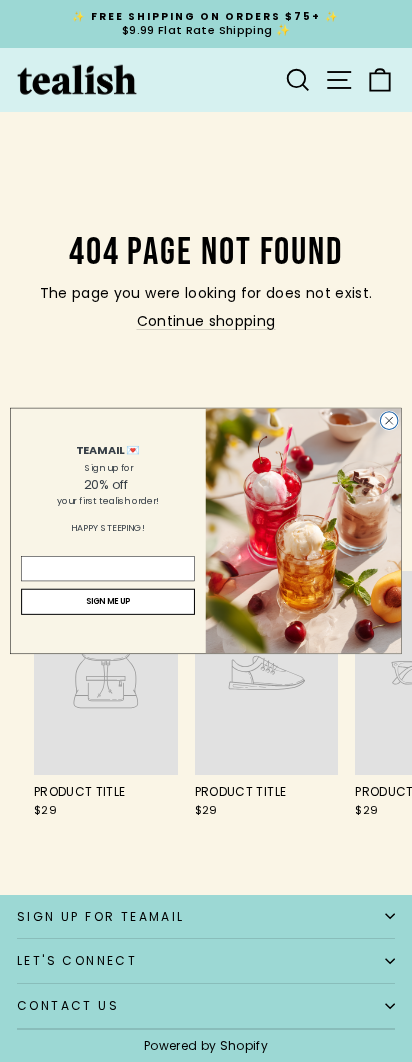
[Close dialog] (389, 421)
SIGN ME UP (108, 602)
